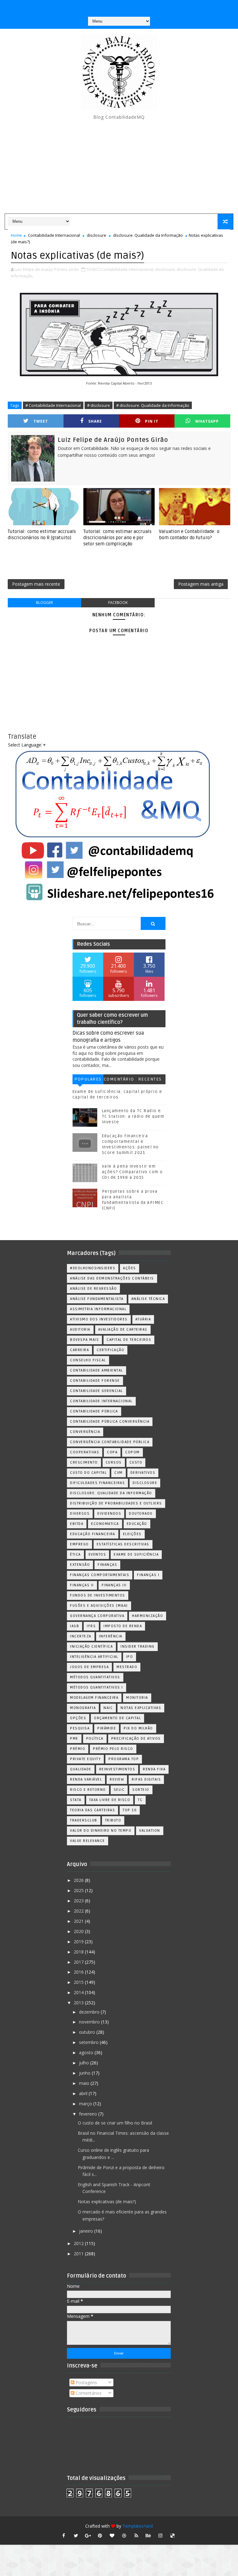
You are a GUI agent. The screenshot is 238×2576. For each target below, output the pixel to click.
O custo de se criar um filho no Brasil (115, 2123)
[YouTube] (94, 6)
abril (84, 2093)
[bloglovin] (112, 2535)
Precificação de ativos (136, 1739)
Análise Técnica (148, 1299)
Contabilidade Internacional (54, 235)
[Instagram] (106, 6)
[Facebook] (118, 6)
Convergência (85, 1432)
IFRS (91, 1626)
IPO (130, 1657)
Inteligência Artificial (94, 1657)
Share (95, 421)
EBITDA (77, 1524)
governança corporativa (97, 1616)
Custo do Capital (88, 1473)
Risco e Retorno (88, 1790)
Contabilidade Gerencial (97, 1391)
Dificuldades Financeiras (97, 1483)
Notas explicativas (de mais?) (107, 2202)
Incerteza (81, 1636)
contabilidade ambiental (97, 1370)
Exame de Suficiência (136, 1554)
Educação (137, 1524)
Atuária (143, 1319)
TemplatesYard (138, 2526)
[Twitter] (142, 6)
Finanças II (82, 1585)
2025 (79, 1890)
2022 (79, 1911)
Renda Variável (86, 1779)
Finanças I (148, 1575)
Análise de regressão (93, 1289)
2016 (79, 1972)
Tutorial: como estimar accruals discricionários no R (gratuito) (42, 535)
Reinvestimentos (117, 1769)
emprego (79, 1544)
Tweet (41, 421)
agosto (87, 2052)
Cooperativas (85, 1452)
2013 (79, 2003)
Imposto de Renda (123, 1626)
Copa (112, 1452)
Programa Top (124, 1759)
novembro (90, 2022)
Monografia (83, 1708)
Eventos (97, 1554)
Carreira (79, 1350)
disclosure (97, 235)
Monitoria (137, 1698)
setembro (89, 2042)
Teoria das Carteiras (93, 1810)
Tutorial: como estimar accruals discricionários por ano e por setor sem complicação (117, 538)
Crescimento (84, 1462)
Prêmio (78, 1749)
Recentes (150, 1079)
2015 (79, 1982)
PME (74, 1739)
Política (95, 1739)
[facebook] (64, 2535)
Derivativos (143, 1473)
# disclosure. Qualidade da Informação (153, 405)
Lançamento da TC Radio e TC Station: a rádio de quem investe (133, 1116)
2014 (79, 1992)
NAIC (108, 1708)
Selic (119, 1790)
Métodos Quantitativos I (97, 1687)
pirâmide (107, 1728)
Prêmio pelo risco (113, 1749)
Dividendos (109, 1514)
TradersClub (84, 1820)
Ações (130, 1268)
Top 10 (130, 1810)
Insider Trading (138, 1647)
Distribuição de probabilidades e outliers (116, 1503)
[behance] (148, 2535)
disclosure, (165, 269)
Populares (88, 1079)
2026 (79, 1880)
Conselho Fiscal (88, 1360)
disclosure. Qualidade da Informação (148, 235)
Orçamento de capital (117, 1718)
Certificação (110, 1350)
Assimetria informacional (98, 1309)
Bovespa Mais (84, 1340)
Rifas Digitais (146, 1779)
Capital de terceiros (129, 1340)
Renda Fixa (154, 1769)
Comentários (119, 1080)
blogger (44, 603)
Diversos (80, 1514)
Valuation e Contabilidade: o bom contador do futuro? (189, 535)
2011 (79, 2254)
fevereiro (89, 2114)
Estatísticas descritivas (123, 1544)
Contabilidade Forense (95, 1381)
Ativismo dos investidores (99, 1319)
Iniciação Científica (91, 1647)
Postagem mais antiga (201, 584)
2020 (79, 1931)
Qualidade (81, 1769)
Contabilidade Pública (94, 1411)
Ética (75, 1554)
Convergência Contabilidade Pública (110, 1442)
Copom (132, 1452)
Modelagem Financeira (94, 1698)
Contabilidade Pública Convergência (110, 1422)
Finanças (107, 1565)
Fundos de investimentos (98, 1595)
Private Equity (85, 1759)
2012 (79, 2243)
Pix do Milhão (138, 1728)
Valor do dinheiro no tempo (101, 1831)
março (86, 2104)
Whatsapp (207, 421)
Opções (78, 1718)
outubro (88, 2032)
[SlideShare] (130, 6)
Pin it (152, 421)
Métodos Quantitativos (95, 1677)
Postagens (86, 2382)
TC (140, 1800)
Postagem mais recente (36, 584)
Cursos (114, 1462)
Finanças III (114, 1585)
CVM (119, 1473)
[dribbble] (124, 2535)
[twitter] (76, 2535)
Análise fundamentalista (97, 1299)
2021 (79, 1921)
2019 (79, 1942)
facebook (118, 603)
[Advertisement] (119, 167)
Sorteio (141, 1790)
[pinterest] (100, 2535)
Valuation (150, 1831)
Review (117, 1779)
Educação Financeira (93, 1534)
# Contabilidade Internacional (53, 405)
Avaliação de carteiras (123, 1330)
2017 (79, 1962)
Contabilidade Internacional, (128, 269)
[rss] (136, 2535)
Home (16, 235)
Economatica (105, 1524)
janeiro (87, 2231)
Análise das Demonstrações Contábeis (112, 1278)
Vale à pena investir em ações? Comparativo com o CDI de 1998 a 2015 (132, 1172)
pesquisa (80, 1728)
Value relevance (88, 1841)
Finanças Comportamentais (100, 1575)
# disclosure (99, 405)
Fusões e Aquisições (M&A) (99, 1606)
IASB (75, 1626)
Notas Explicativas (141, 1708)
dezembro (90, 2012)
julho (85, 2063)
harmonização (148, 1616)
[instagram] (161, 2535)
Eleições (132, 1534)
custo (136, 1462)
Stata (76, 1800)
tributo (113, 1820)
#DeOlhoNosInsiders (93, 1268)
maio (85, 2083)
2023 (79, 1901)
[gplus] (88, 2535)
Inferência (111, 1636)
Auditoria (80, 1330)
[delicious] (173, 2535)
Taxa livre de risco (110, 1800)
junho (85, 2073)
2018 (79, 1952)
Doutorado (141, 1514)
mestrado (127, 1667)
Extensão (80, 1565)
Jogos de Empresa (89, 1667)
